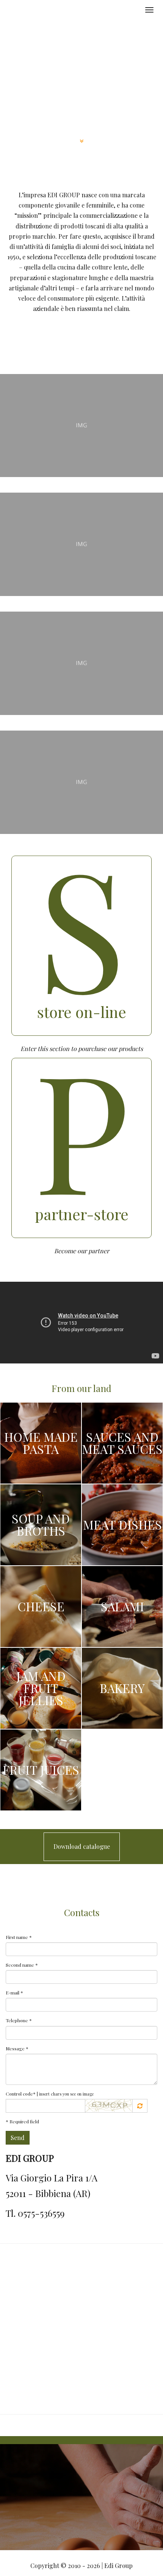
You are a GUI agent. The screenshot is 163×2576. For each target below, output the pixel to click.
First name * (19, 1937)
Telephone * (19, 2020)
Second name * (22, 1965)
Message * (17, 2048)
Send (18, 2138)
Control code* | (50, 2094)
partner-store (82, 1214)
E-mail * (14, 1993)
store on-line (82, 1012)
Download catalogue (82, 1846)
